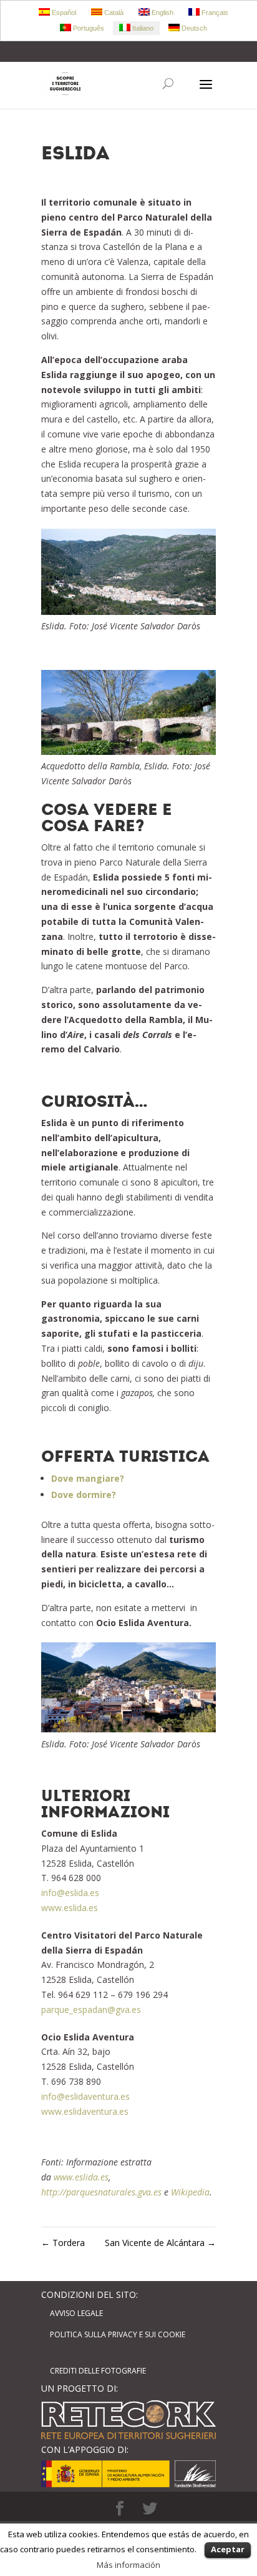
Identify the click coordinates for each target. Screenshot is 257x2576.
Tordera (63, 2243)
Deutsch (193, 28)
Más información (128, 2565)
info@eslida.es (70, 1893)
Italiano (142, 28)
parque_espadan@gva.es (91, 2009)
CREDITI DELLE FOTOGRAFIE (98, 2371)
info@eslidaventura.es (85, 2096)
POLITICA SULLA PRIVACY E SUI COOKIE (118, 2334)
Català (113, 12)
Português (88, 28)
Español (63, 12)
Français (214, 12)
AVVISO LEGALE (76, 2313)
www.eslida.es (70, 1908)
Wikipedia (190, 2192)
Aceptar (228, 2549)
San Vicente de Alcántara (160, 2243)
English (162, 12)
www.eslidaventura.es (85, 2111)
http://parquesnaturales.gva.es (101, 2192)
